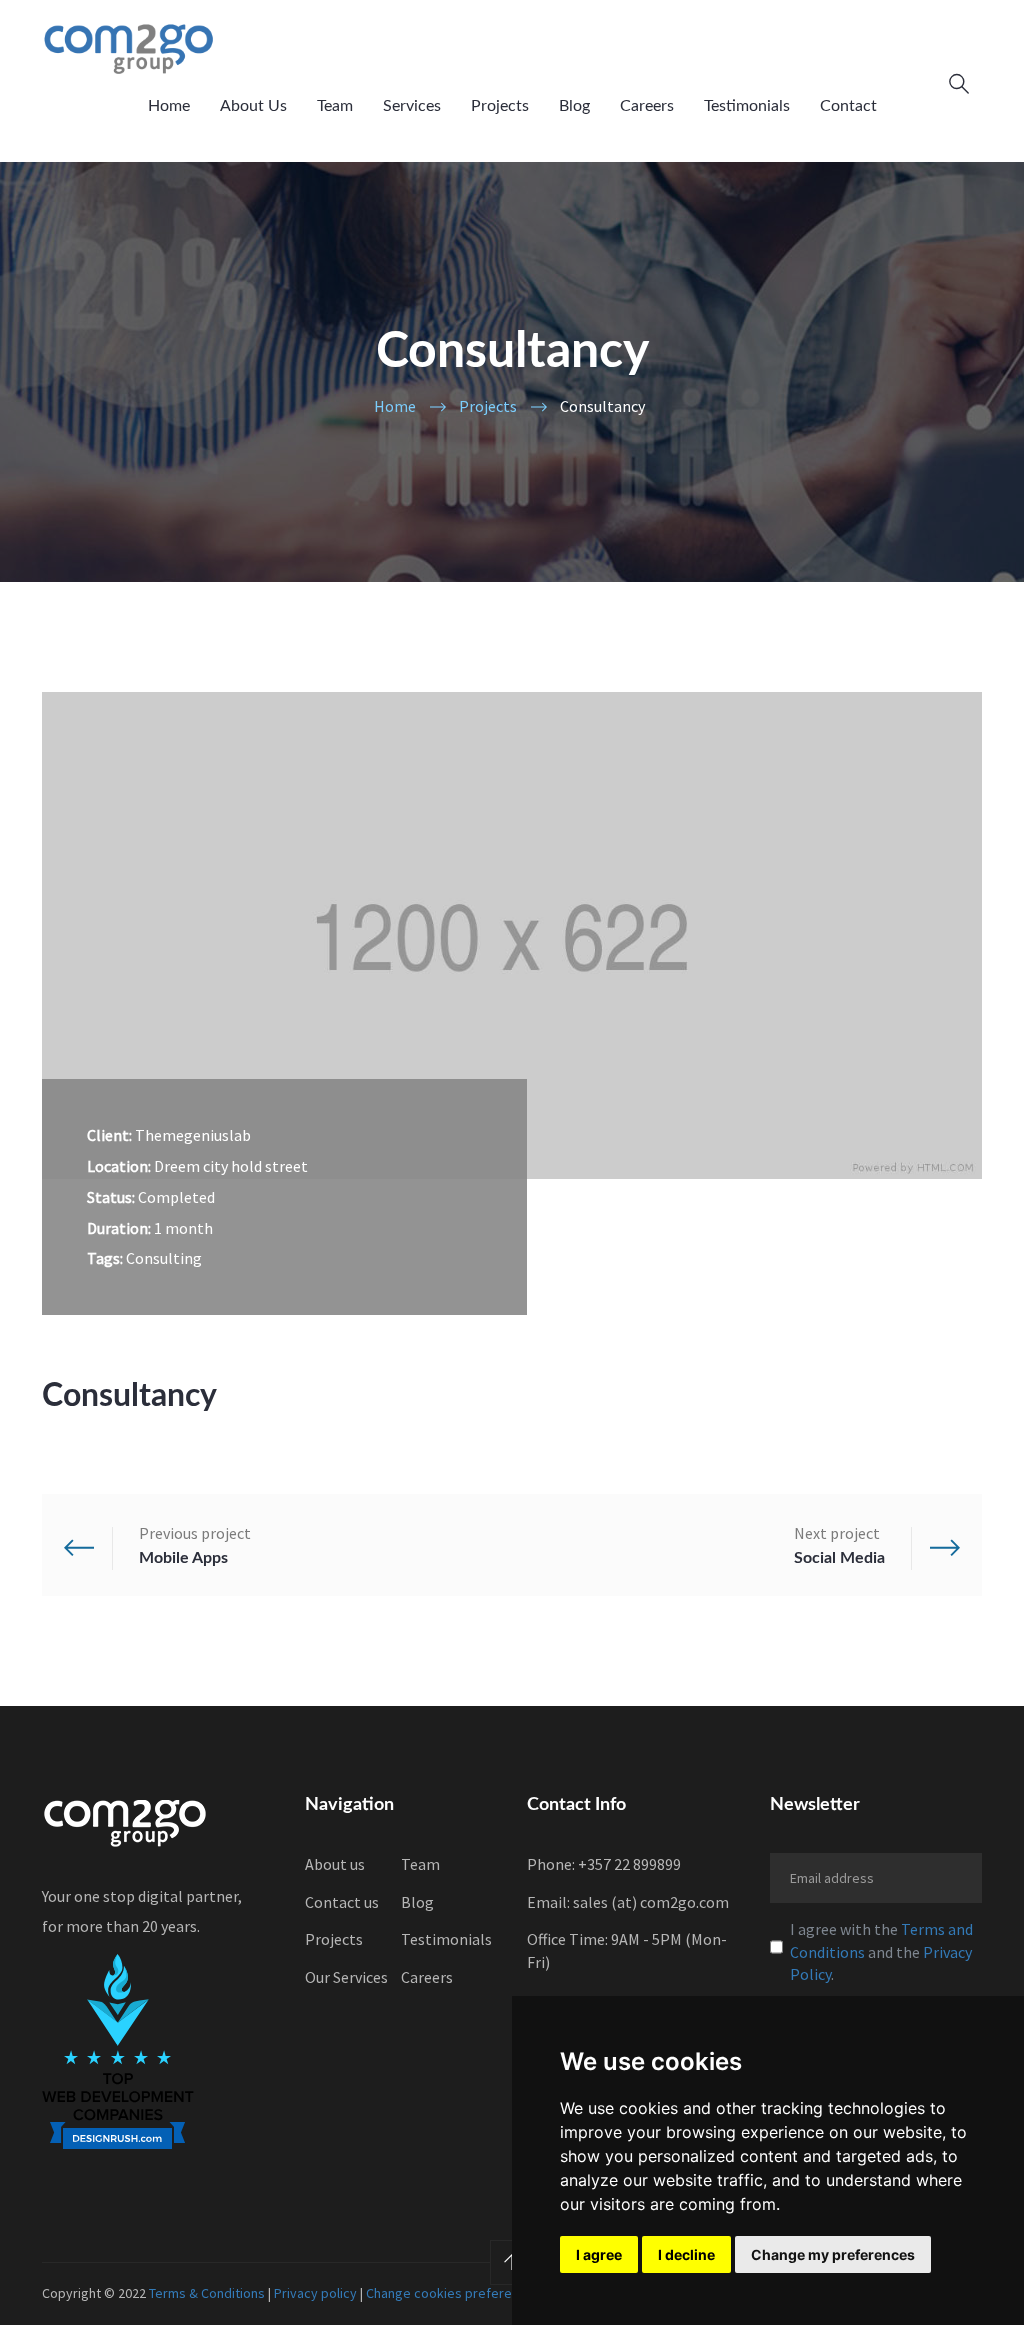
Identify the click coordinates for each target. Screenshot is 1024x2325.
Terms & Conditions (207, 2293)
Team (335, 106)
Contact (848, 106)
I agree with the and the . (881, 1952)
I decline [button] (686, 2254)
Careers (647, 106)
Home (169, 106)
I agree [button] (599, 2254)
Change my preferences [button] (833, 2254)
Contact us (342, 1902)
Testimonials (747, 106)
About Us (253, 106)
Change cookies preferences (453, 2293)
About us (335, 1864)
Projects (500, 106)
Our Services (346, 1977)
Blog (574, 106)
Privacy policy (315, 2293)
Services (412, 106)
